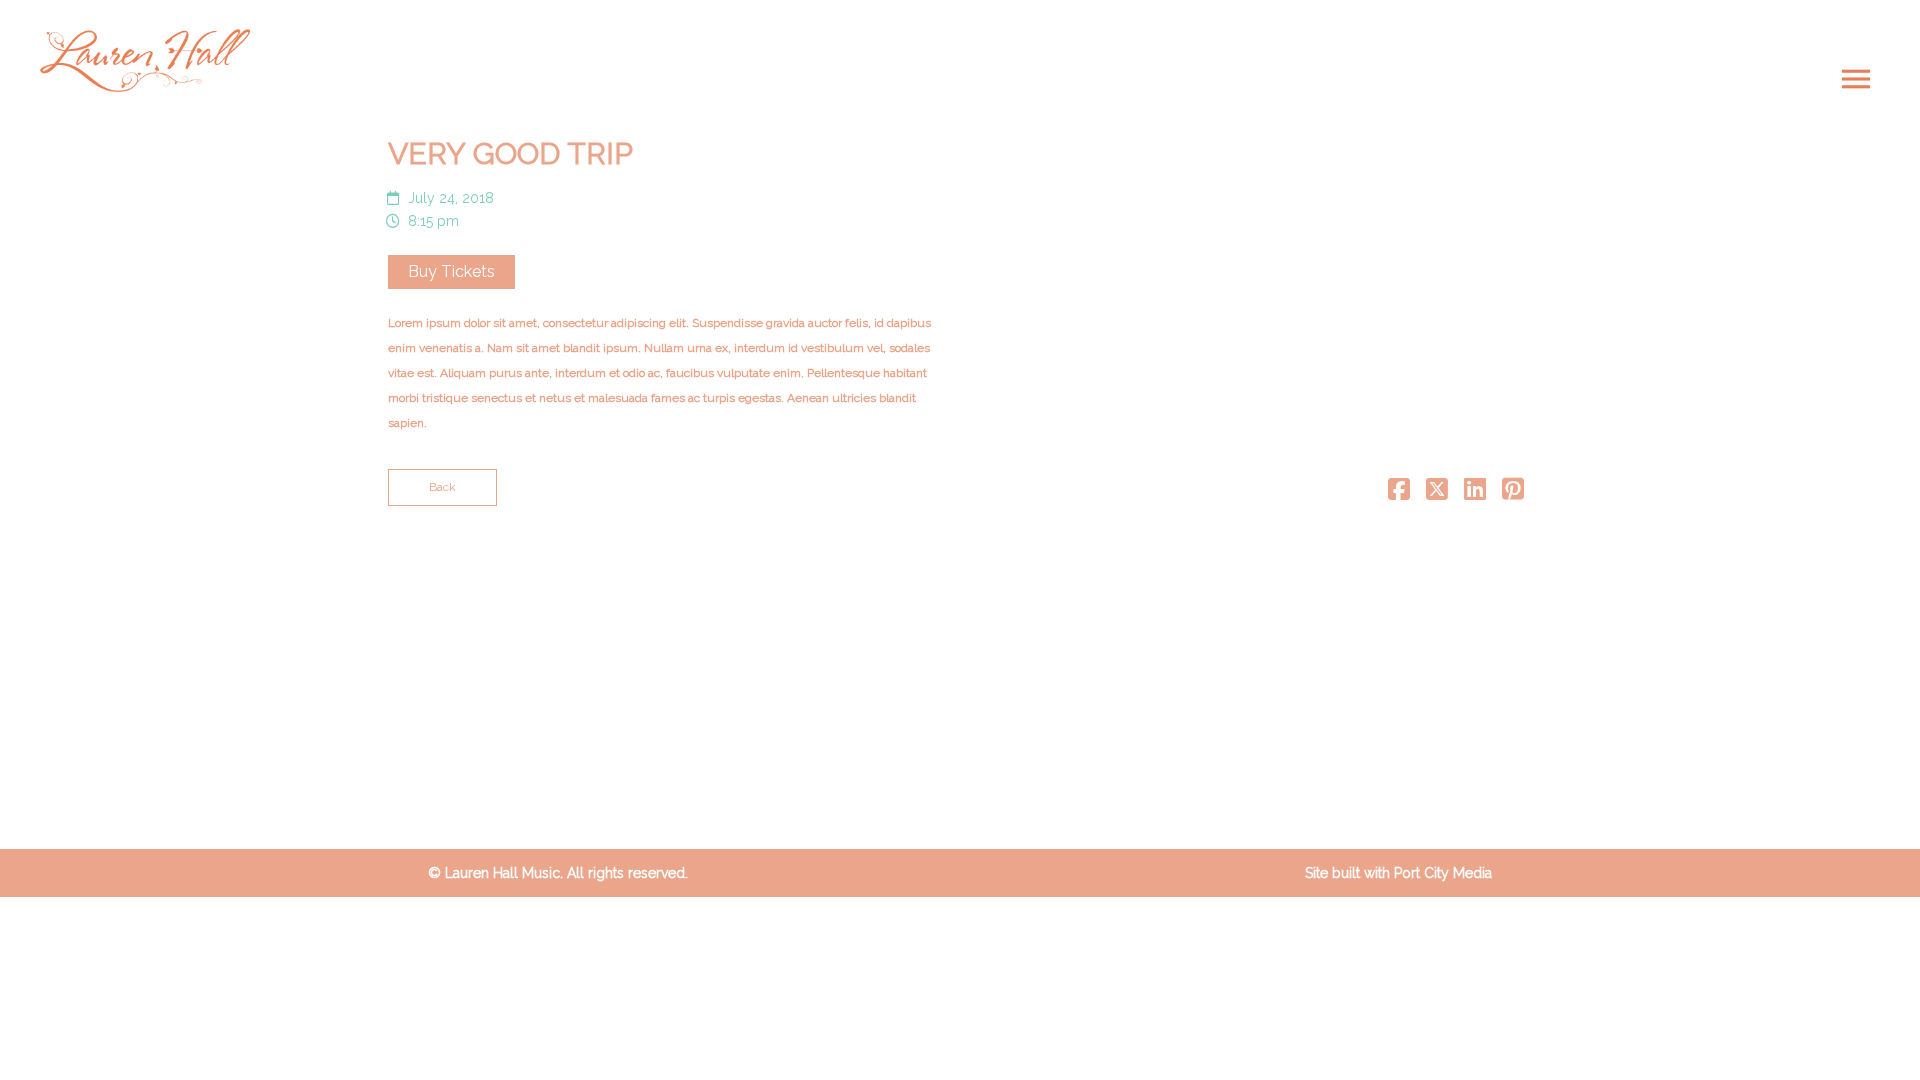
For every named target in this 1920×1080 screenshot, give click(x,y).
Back (442, 487)
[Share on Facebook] (1399, 494)
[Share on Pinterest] (1513, 494)
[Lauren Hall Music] (145, 60)
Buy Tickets (451, 271)
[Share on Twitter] (1437, 494)
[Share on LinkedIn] (1475, 494)
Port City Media (1443, 873)
